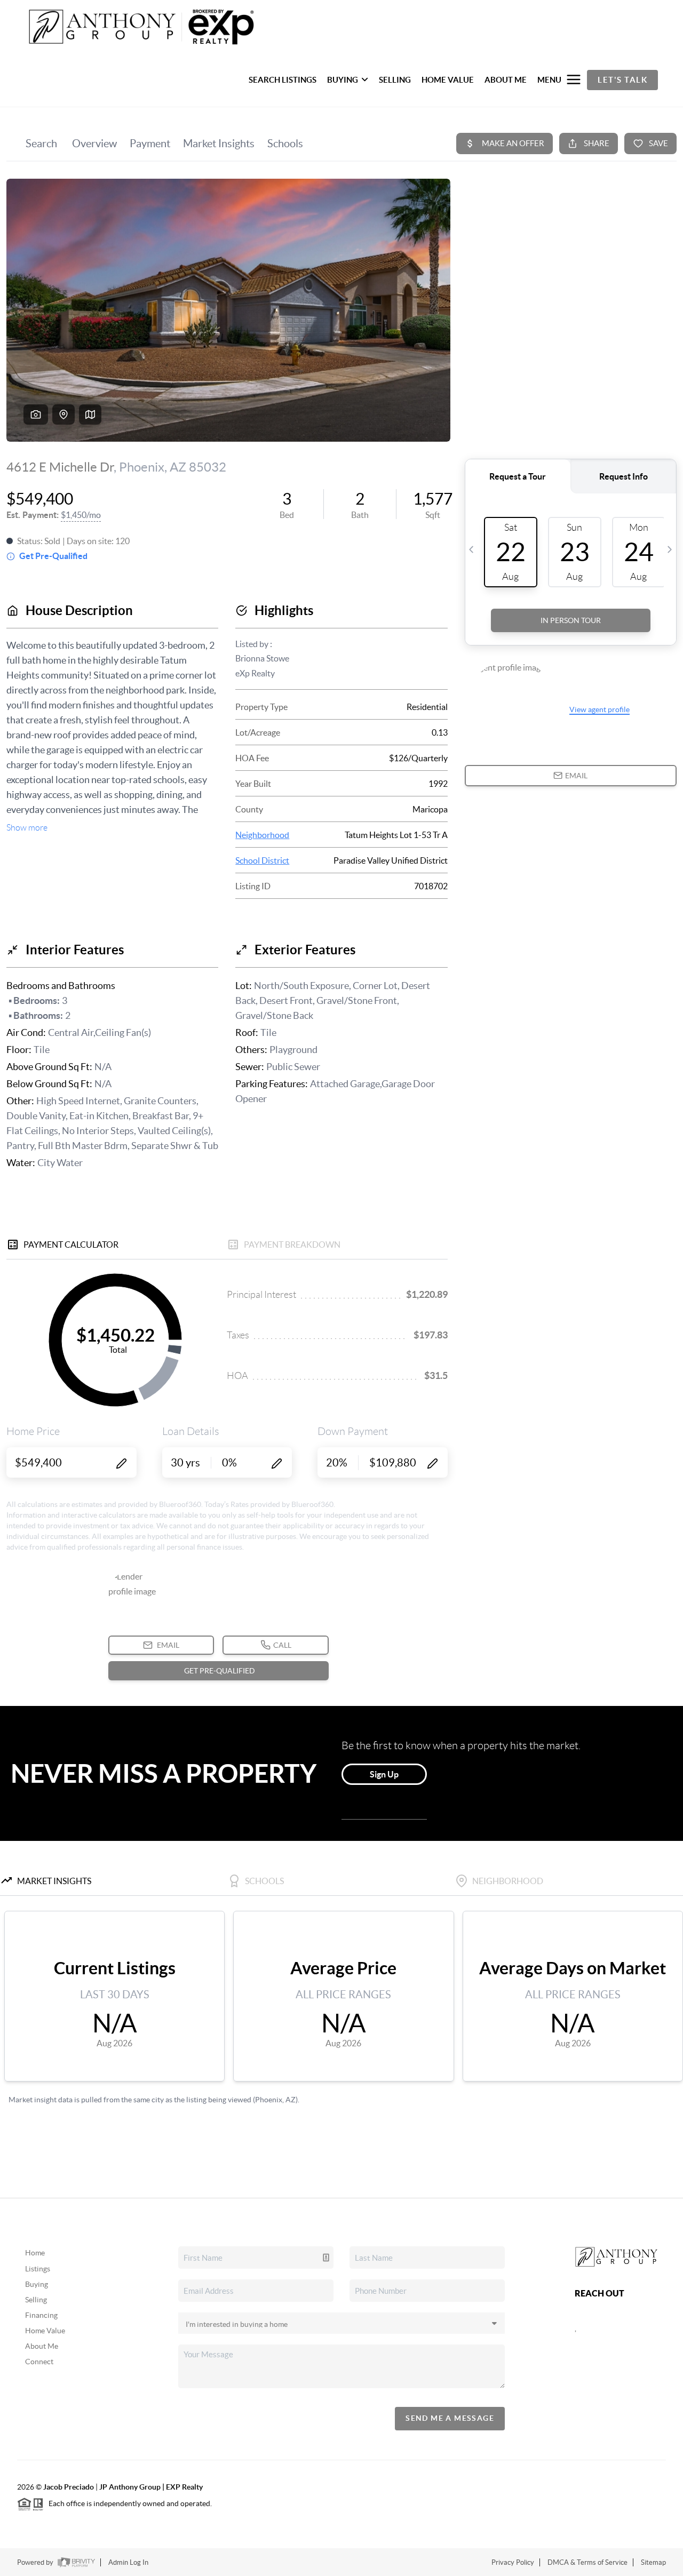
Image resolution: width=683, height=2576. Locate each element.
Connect (39, 2362)
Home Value (45, 2331)
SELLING (395, 80)
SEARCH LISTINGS (283, 80)
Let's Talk (622, 80)
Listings (38, 2269)
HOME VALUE (448, 80)
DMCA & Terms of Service (587, 2562)
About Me (42, 2346)
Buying (37, 2284)
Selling (36, 2300)
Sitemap (653, 2562)
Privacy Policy (513, 2562)
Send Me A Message (450, 2418)
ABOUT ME (506, 80)
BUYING (343, 80)
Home (35, 2253)
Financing (41, 2315)
